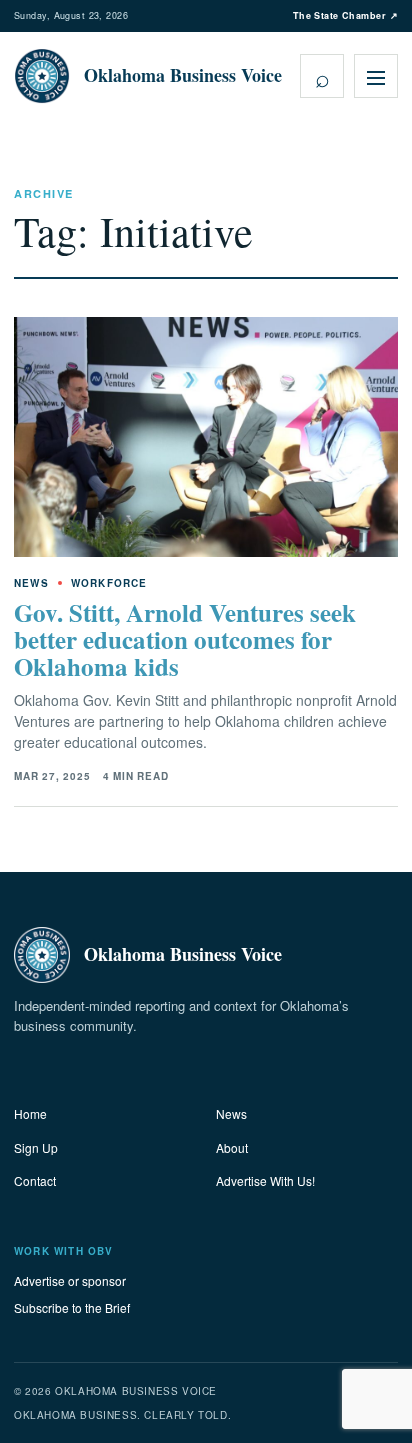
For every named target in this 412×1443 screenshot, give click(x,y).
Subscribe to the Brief (72, 1307)
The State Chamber (345, 15)
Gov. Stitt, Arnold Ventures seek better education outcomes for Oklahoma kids (185, 639)
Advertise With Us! (265, 1180)
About (232, 1147)
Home (30, 1113)
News (231, 1113)
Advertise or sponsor (70, 1280)
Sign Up (36, 1147)
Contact (35, 1180)
